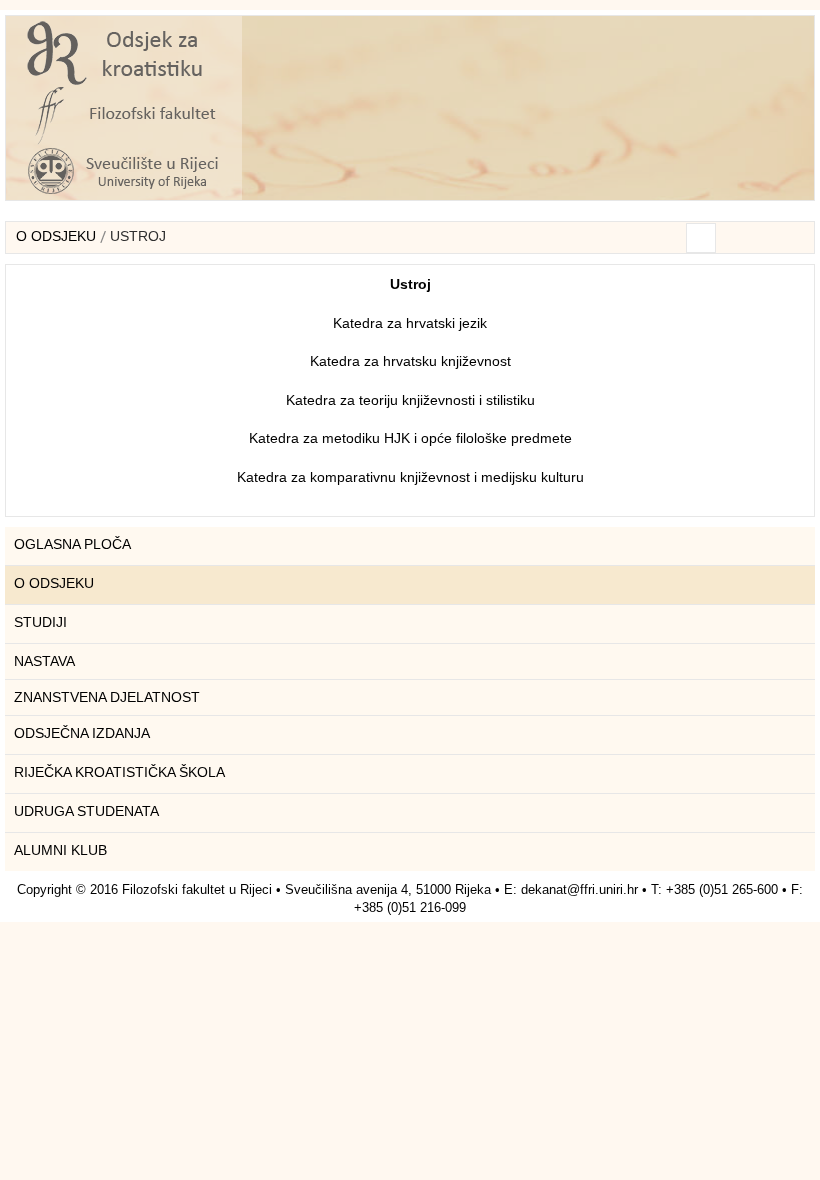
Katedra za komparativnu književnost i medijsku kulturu (410, 477)
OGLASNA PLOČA (72, 544)
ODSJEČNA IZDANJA (82, 733)
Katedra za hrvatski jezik (410, 323)
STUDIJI (40, 622)
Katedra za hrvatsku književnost (410, 361)
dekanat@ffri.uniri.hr (579, 889)
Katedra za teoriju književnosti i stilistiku (410, 400)
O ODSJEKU (56, 236)
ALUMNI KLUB (60, 850)
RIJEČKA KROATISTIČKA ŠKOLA (119, 772)
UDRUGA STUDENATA (86, 811)
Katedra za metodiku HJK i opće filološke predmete (410, 438)
